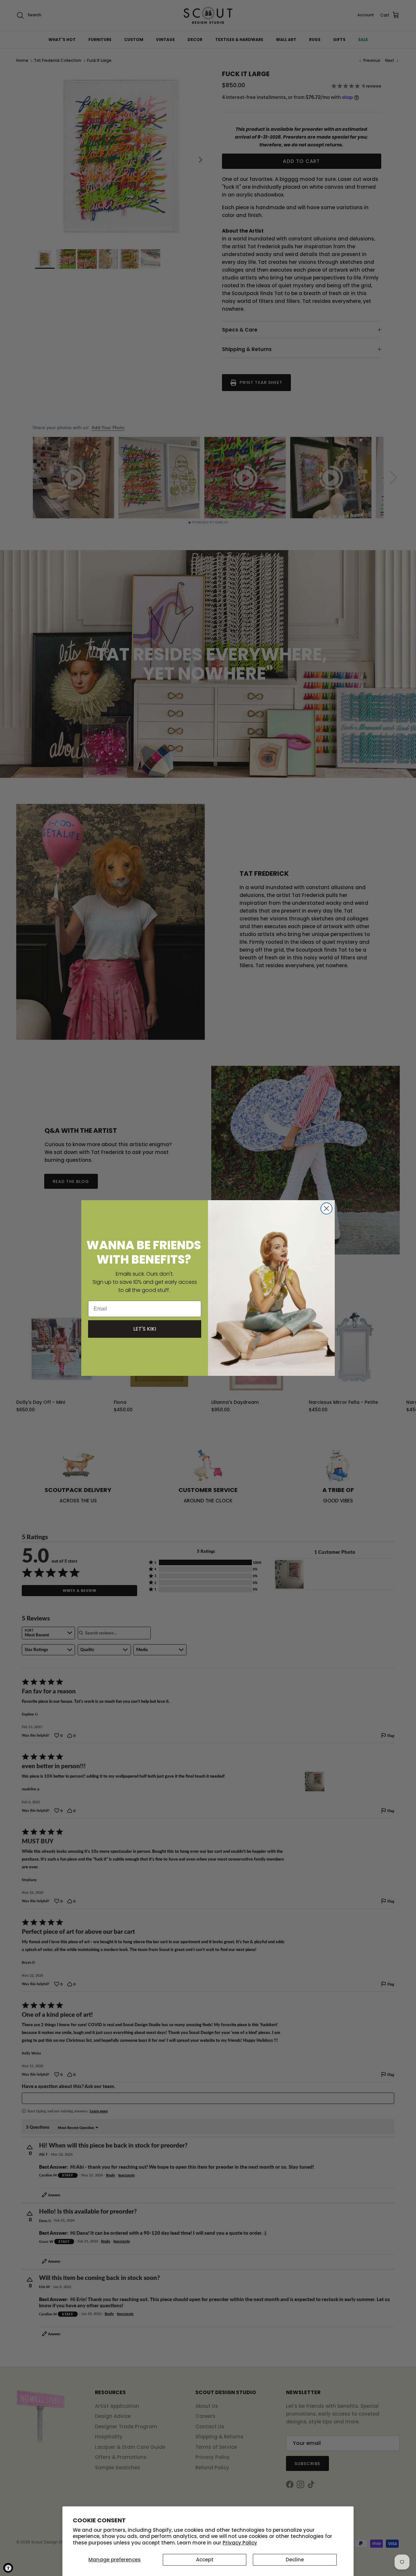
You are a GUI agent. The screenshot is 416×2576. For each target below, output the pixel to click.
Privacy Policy (240, 2543)
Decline (295, 2560)
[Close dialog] (326, 1208)
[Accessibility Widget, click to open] (8, 2568)
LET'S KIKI (145, 1329)
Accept (205, 2560)
